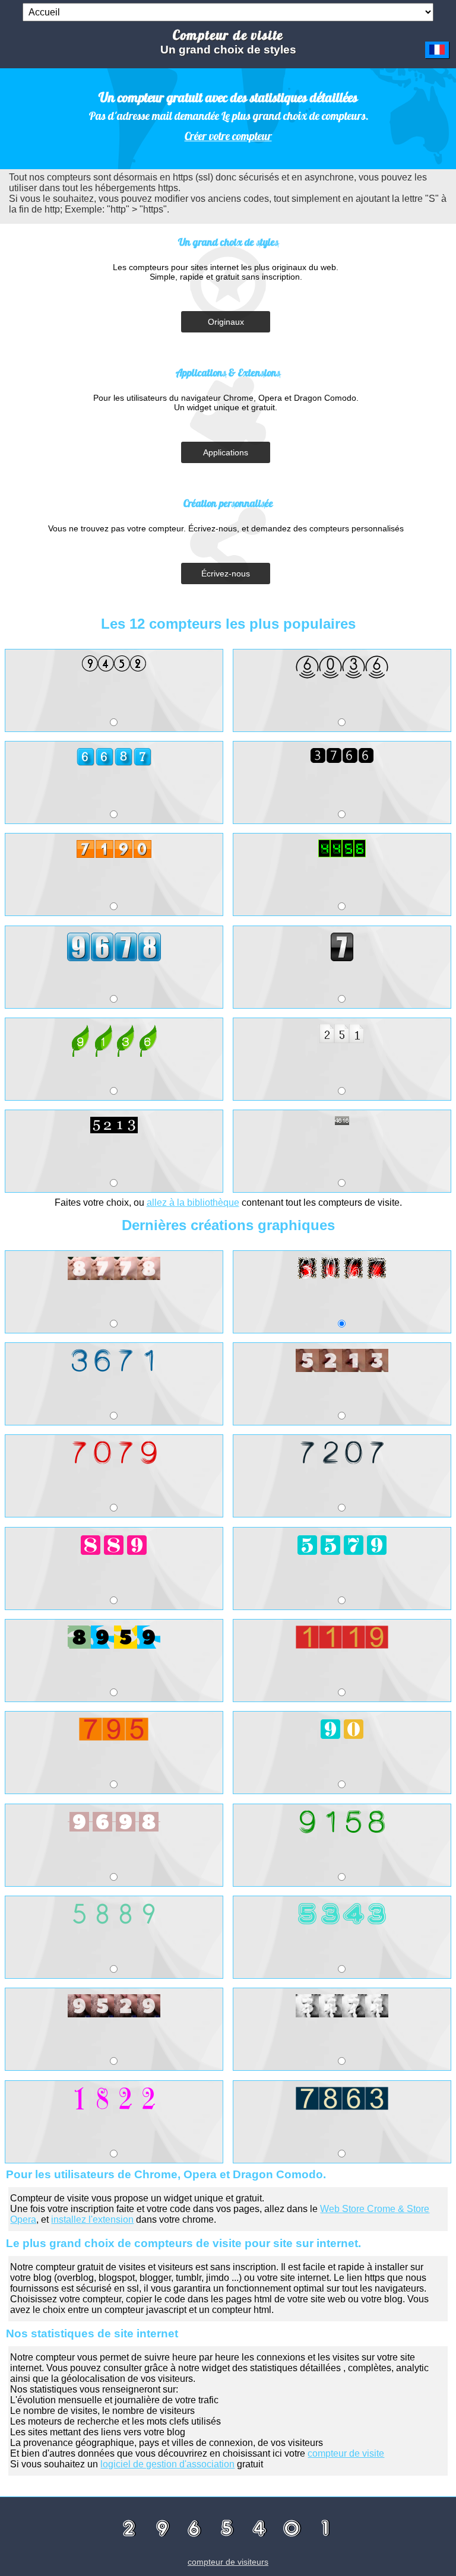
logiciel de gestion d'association (167, 2464)
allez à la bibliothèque (193, 1203)
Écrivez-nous (226, 573)
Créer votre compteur (228, 136)
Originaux (226, 322)
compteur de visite (346, 2453)
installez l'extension (92, 2219)
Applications (226, 452)
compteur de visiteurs (228, 2562)
